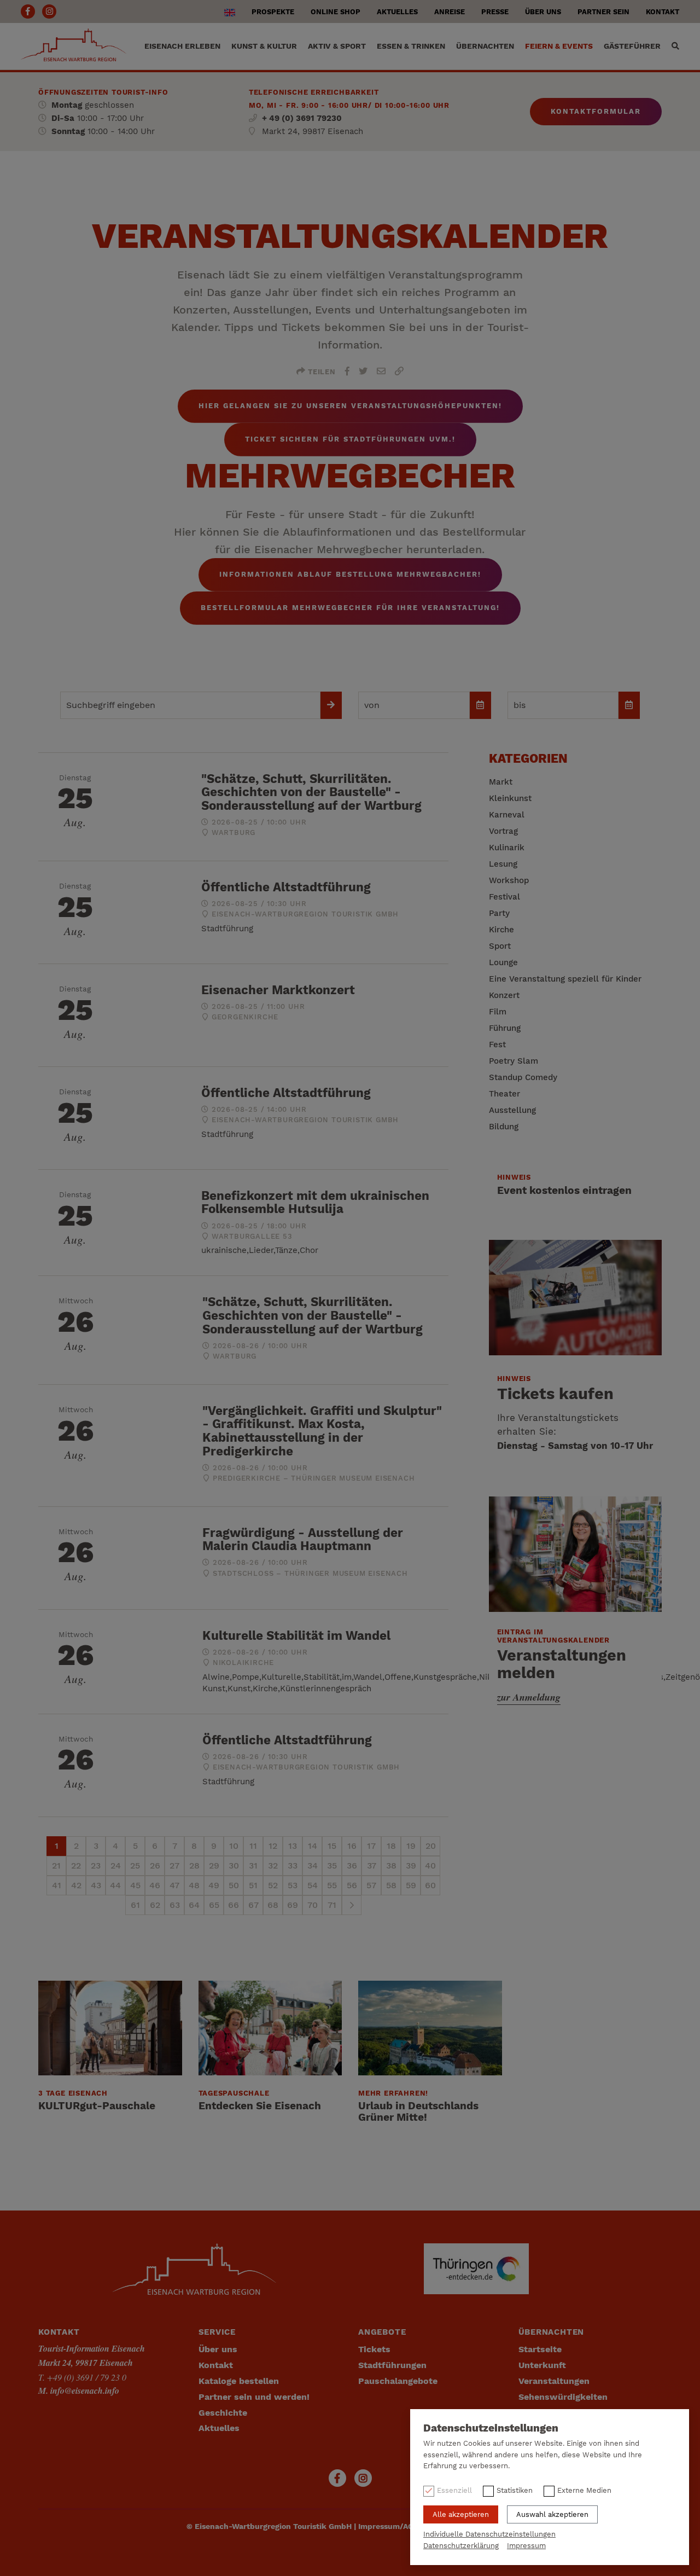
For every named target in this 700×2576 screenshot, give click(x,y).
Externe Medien (584, 2490)
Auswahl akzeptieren (552, 2514)
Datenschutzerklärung (461, 2546)
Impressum (526, 2546)
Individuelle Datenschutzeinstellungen (489, 2534)
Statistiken (515, 2490)
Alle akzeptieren (461, 2514)
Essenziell (454, 2490)
